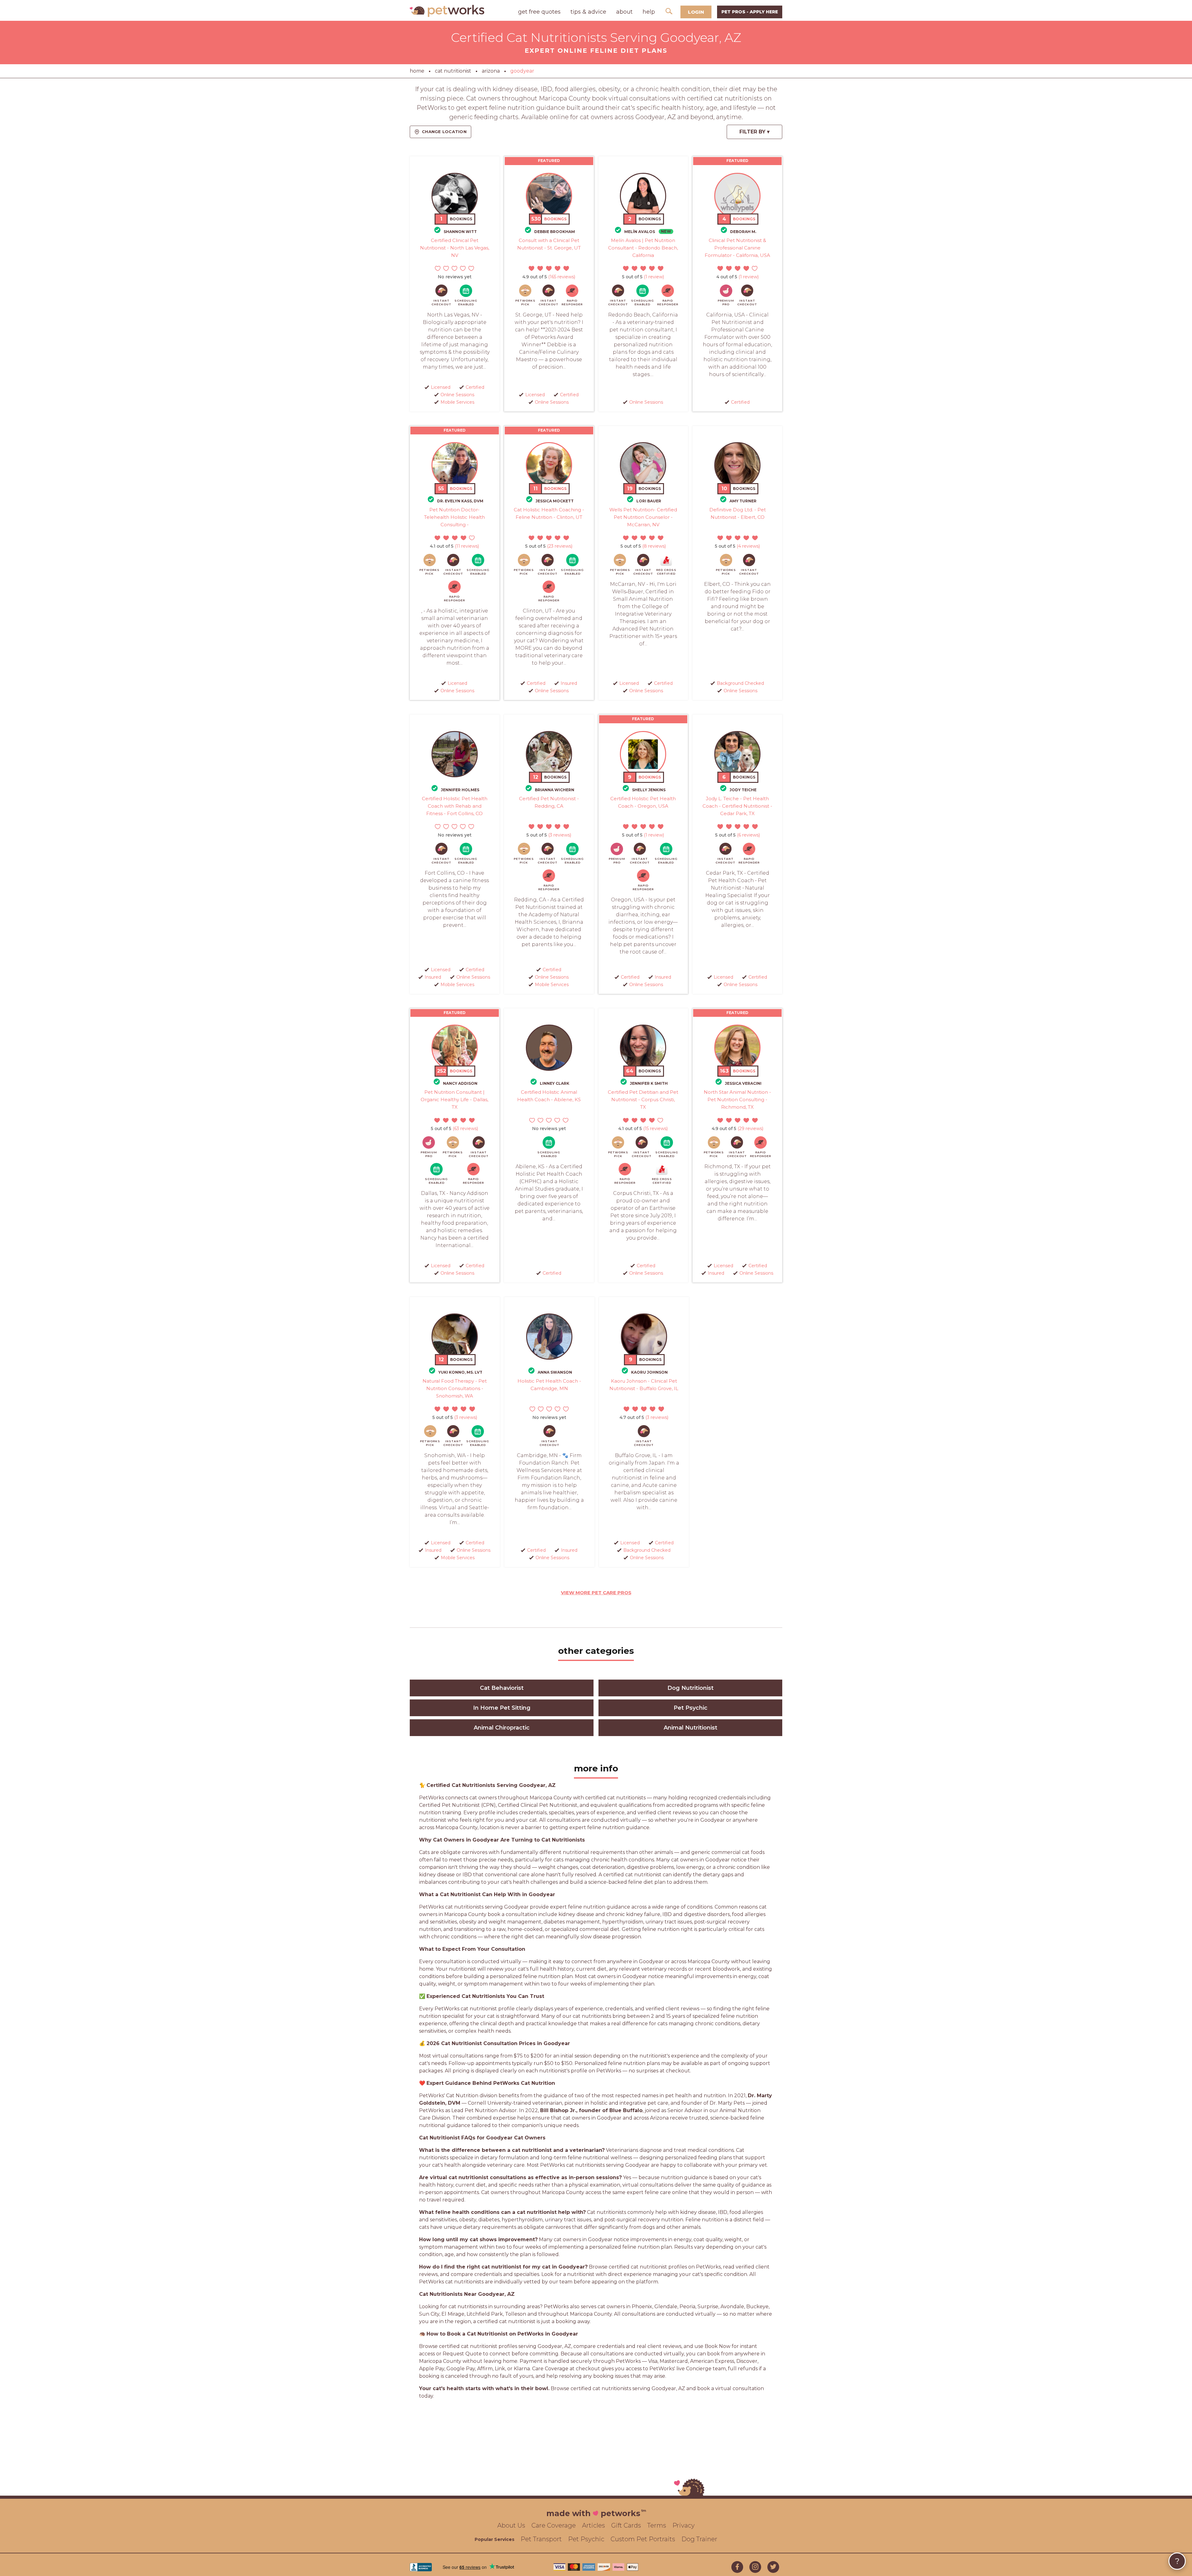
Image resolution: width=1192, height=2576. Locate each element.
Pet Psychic (691, 1708)
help (649, 12)
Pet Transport (541, 2539)
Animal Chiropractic (502, 1728)
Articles (594, 2525)
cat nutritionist (453, 71)
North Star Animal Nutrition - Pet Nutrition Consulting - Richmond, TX (737, 1100)
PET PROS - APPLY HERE (750, 12)
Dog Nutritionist (691, 1688)
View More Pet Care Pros (596, 1593)
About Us (511, 2525)
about (624, 12)
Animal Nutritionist (691, 1728)
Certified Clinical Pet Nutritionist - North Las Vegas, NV (455, 248)
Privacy (684, 2525)
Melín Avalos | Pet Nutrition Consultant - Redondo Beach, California (643, 248)
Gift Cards (626, 2525)
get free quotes (539, 12)
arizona (491, 71)
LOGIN (696, 12)
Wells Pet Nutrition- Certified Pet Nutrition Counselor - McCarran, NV (643, 517)
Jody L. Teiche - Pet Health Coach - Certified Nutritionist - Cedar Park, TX (737, 806)
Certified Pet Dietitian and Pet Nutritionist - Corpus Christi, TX (643, 1100)
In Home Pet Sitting (502, 1708)
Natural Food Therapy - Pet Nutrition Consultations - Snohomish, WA (455, 1388)
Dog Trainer (699, 2539)
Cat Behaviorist (502, 1688)
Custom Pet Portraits (643, 2539)
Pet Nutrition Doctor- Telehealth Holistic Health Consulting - (454, 517)
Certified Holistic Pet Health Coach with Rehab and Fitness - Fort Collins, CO (455, 806)
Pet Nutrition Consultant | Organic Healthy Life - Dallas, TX (454, 1100)
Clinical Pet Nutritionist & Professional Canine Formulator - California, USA (737, 248)
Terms (657, 2525)
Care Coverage (554, 2525)
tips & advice (588, 12)
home (417, 71)
